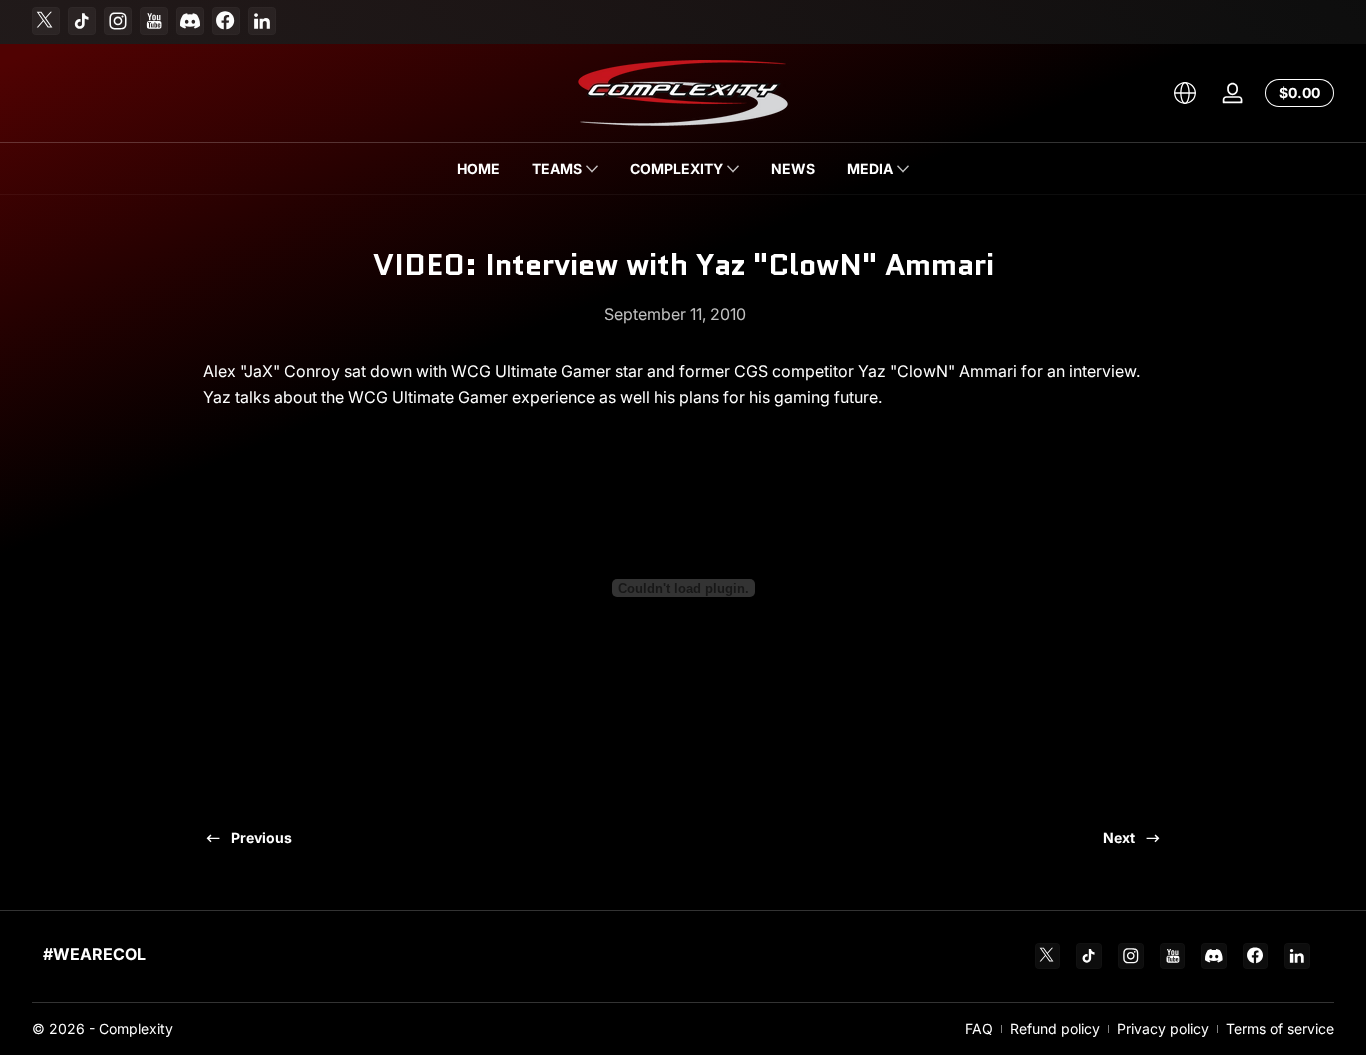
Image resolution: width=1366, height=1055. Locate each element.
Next (1119, 837)
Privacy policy (1163, 1028)
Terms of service (1280, 1028)
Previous (261, 837)
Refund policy (1055, 1028)
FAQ (979, 1028)
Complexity (136, 1028)
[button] (1185, 93)
